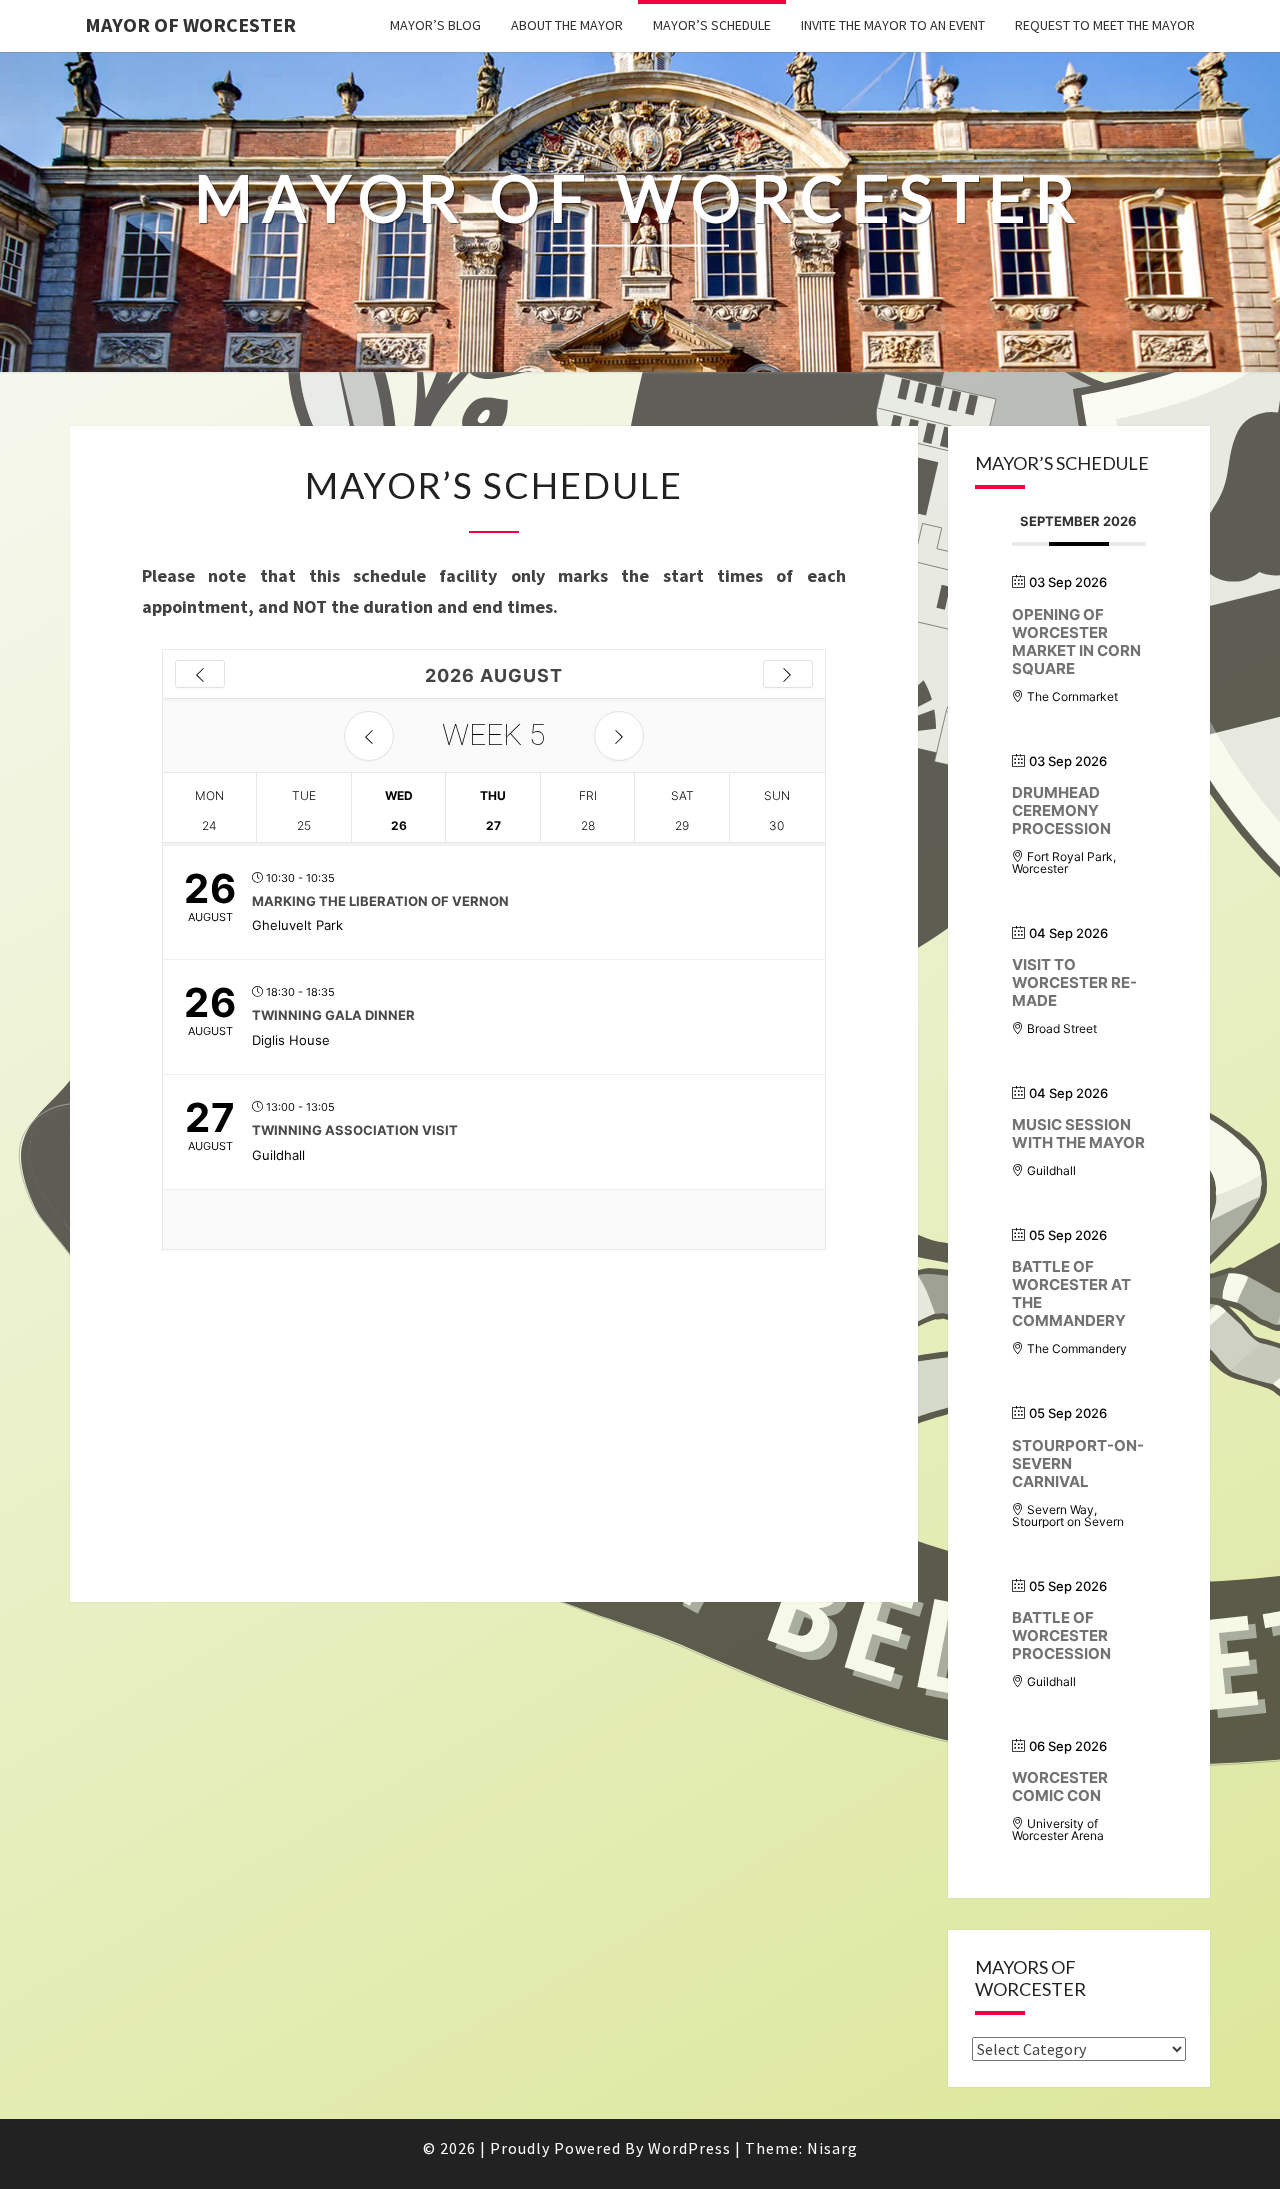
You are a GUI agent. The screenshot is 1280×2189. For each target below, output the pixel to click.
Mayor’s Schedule (712, 25)
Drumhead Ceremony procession (1061, 810)
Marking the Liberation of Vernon (380, 901)
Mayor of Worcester (190, 24)
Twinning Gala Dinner (333, 1015)
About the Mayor (567, 25)
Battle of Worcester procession (1061, 1635)
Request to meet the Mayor (1105, 25)
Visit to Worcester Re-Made (1074, 982)
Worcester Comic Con (1060, 1786)
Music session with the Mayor (1078, 1133)
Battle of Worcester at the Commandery (1071, 1293)
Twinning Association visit (355, 1130)
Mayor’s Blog (435, 25)
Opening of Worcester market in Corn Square (1076, 641)
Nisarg (832, 2148)
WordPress (689, 2148)
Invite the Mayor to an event (893, 25)
